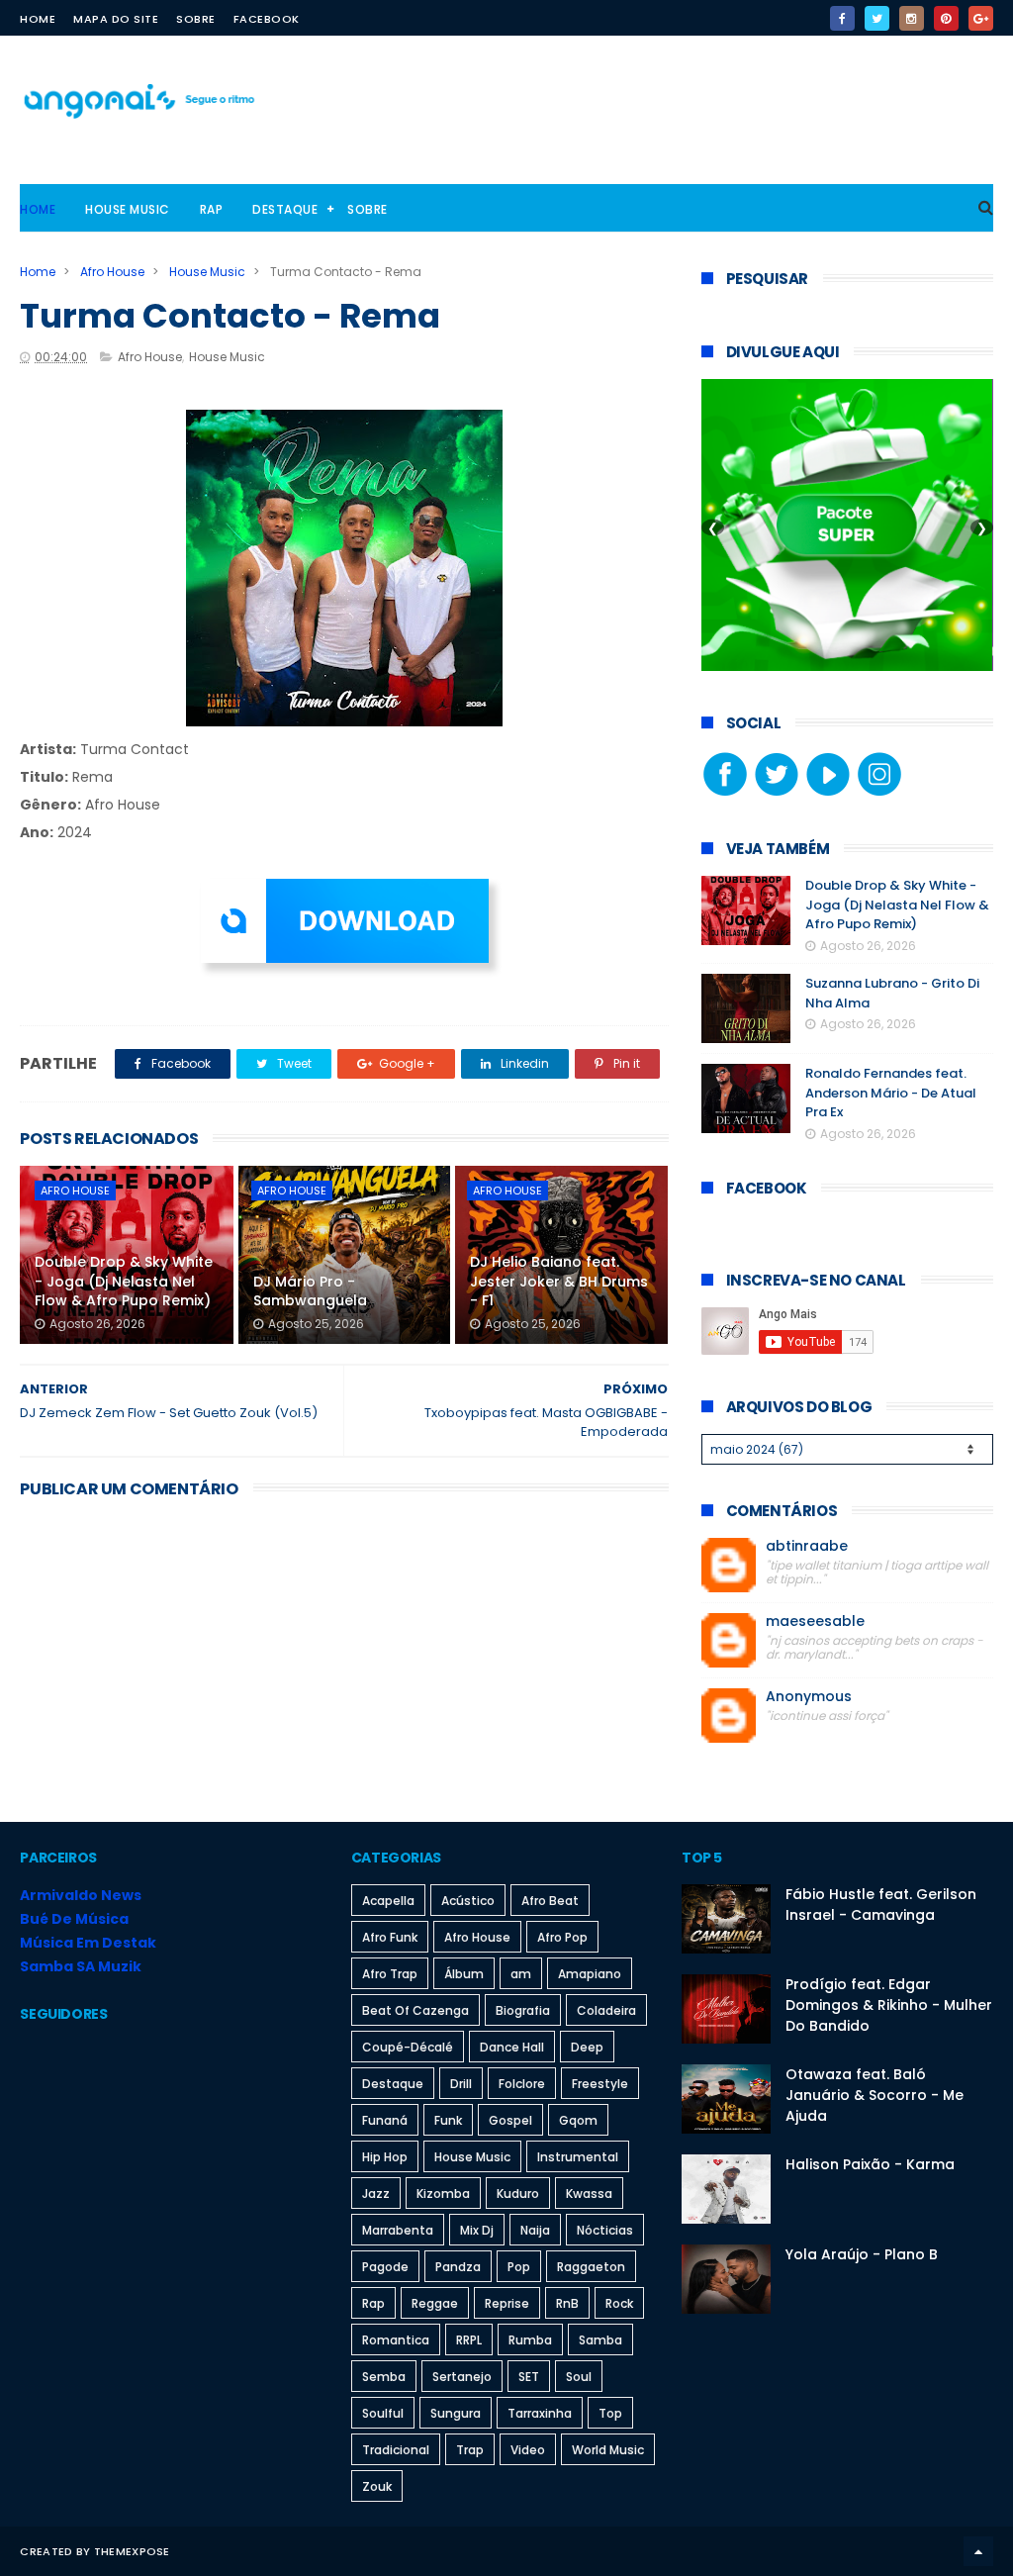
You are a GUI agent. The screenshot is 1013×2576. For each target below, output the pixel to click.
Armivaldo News (81, 1895)
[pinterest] (946, 18)
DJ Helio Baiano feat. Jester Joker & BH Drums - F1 (559, 1281)
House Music (128, 209)
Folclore (522, 2084)
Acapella (388, 1901)
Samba (600, 2340)
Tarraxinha (540, 2413)
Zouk (377, 2486)
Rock (619, 2303)
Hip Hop (385, 2157)
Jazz (376, 2194)
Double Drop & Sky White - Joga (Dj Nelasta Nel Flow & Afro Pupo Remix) (124, 1281)
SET (529, 2377)
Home (38, 19)
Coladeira (606, 2010)
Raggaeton (591, 2267)
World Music (608, 2450)
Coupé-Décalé (408, 2047)
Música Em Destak (88, 1943)
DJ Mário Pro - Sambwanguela (310, 1291)
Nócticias (605, 2230)
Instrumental (578, 2157)
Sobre (196, 19)
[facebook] (842, 18)
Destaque (285, 209)
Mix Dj (477, 2230)
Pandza (458, 2267)
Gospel (510, 2120)
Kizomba (443, 2194)
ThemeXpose (132, 2551)
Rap (212, 209)
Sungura (456, 2413)
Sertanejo (462, 2377)
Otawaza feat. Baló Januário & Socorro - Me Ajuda (875, 2095)
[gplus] (981, 18)
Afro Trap (390, 1974)
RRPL (469, 2340)
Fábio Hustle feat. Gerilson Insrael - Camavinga (881, 1905)
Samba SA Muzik (81, 1966)
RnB (567, 2303)
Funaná (385, 2120)
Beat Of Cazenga (415, 2010)
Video (528, 2450)
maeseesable (815, 1622)
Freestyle (600, 2084)
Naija (535, 2230)
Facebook (267, 19)
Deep (587, 2047)
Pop (519, 2267)
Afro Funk (390, 1937)
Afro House (112, 272)
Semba (384, 2377)
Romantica (396, 2340)
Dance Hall (512, 2047)
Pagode (385, 2267)
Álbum (464, 1974)
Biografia (523, 2010)
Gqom (578, 2120)
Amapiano (590, 1974)
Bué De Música (74, 1919)
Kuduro (518, 2194)
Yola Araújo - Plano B (862, 2254)
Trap (470, 2450)
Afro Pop (562, 1937)
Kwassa (589, 2194)
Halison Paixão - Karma (870, 2164)
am (521, 1974)
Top (610, 2413)
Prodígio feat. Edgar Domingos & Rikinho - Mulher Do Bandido (889, 2005)
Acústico (468, 1901)
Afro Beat (550, 1901)
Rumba (530, 2340)
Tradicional (396, 2450)
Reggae (435, 2303)
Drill (461, 2084)
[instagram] (912, 18)
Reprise (507, 2303)
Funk (448, 2120)
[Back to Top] (978, 2551)
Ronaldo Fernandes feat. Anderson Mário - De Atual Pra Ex (891, 1093)
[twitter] (877, 18)
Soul (579, 2377)
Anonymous (809, 1697)
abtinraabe (807, 1546)
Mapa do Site (116, 19)
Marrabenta (398, 2230)
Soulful (383, 2413)
